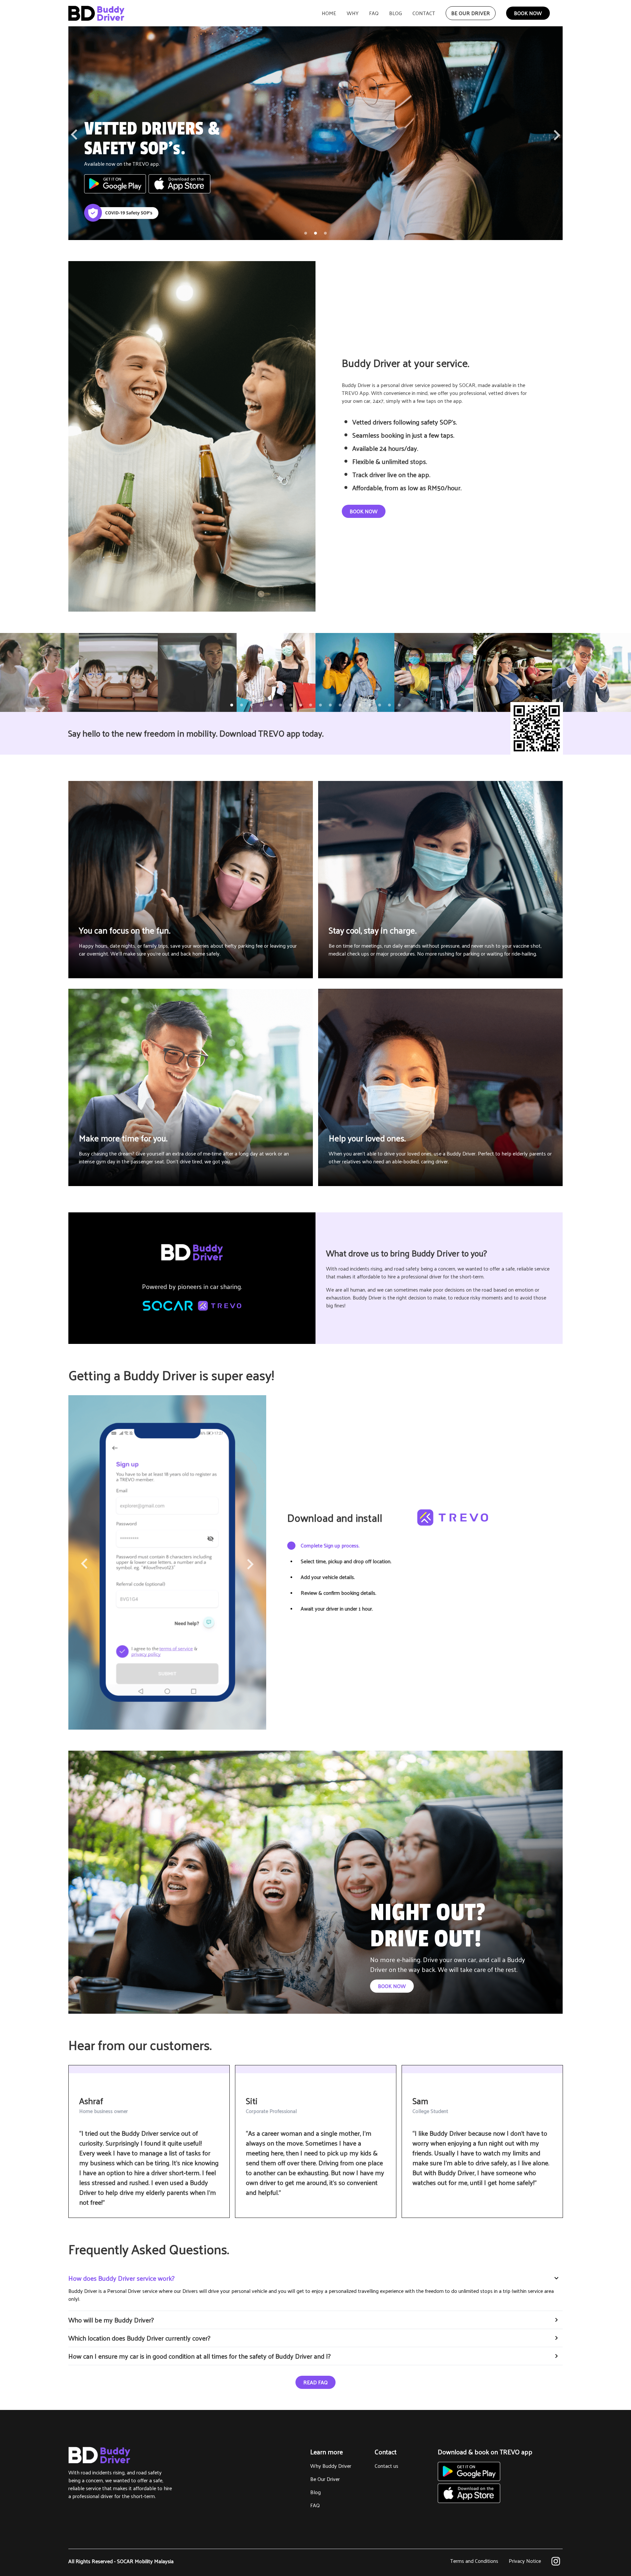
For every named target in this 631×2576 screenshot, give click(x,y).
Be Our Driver (325, 2479)
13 (350, 705)
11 (330, 705)
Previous (74, 136)
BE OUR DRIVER (471, 13)
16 (380, 705)
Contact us (386, 2466)
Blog (315, 2492)
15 (370, 705)
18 (399, 705)
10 (320, 705)
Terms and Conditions (474, 2561)
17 (389, 705)
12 (340, 705)
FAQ (315, 2505)
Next (557, 133)
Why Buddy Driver (331, 2466)
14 (360, 705)
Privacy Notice (525, 2561)
